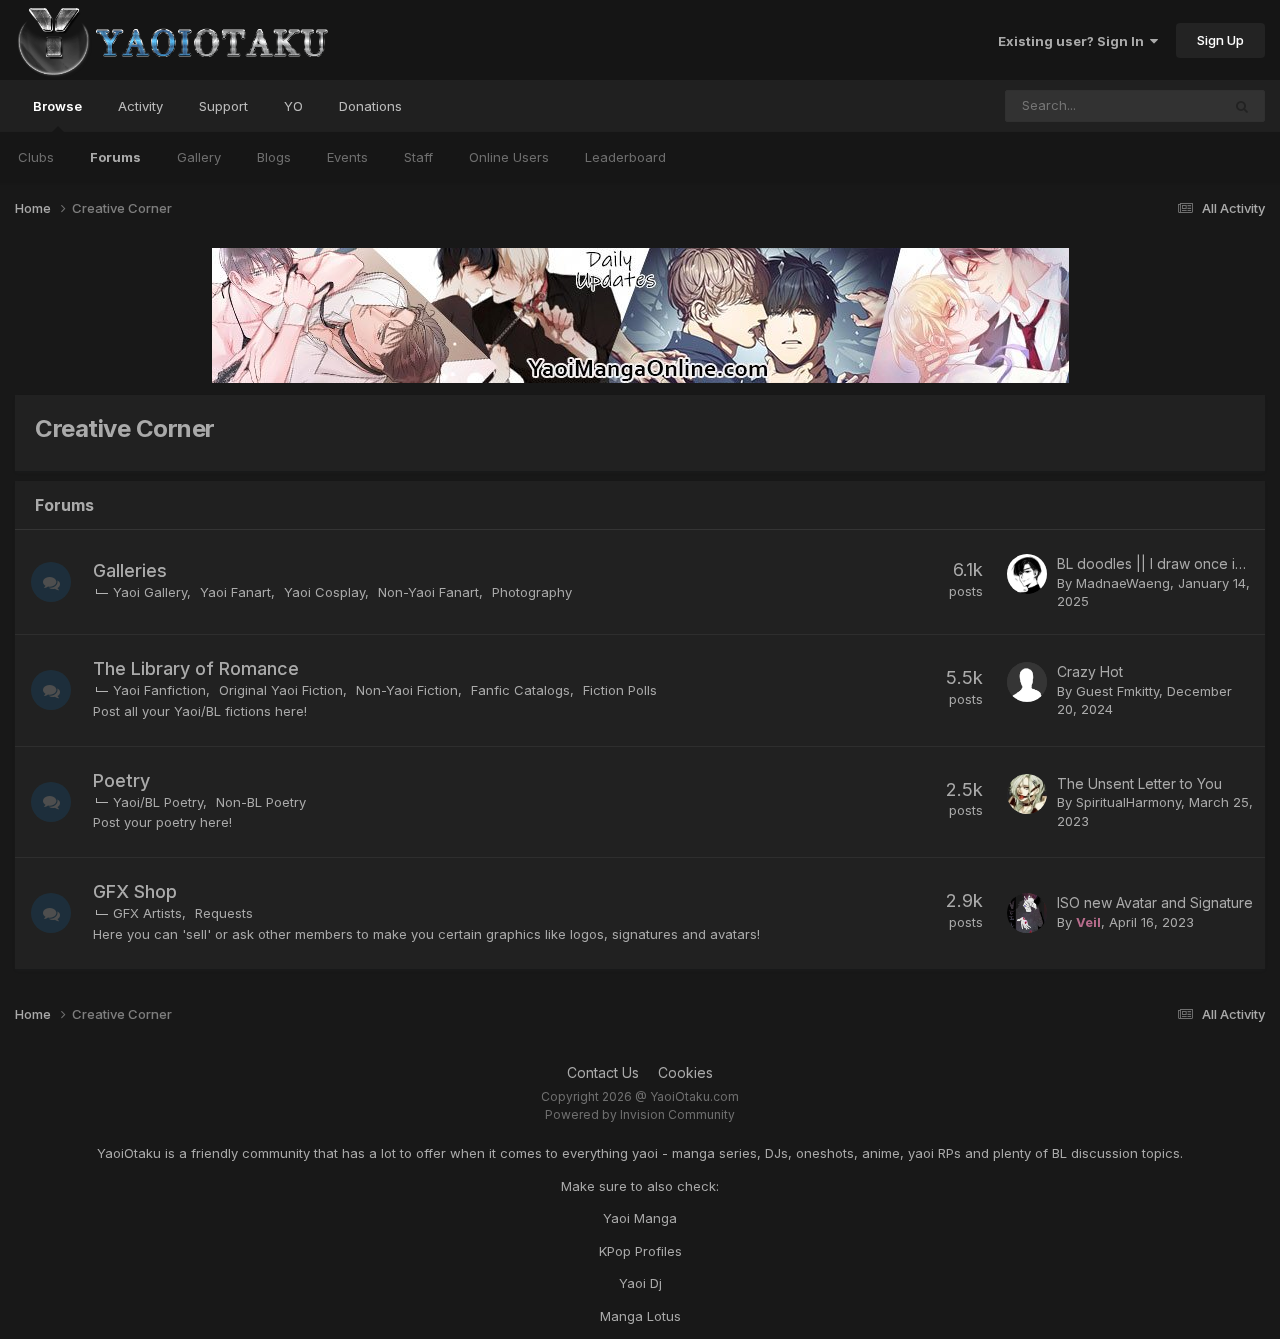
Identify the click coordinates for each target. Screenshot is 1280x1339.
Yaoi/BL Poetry (158, 802)
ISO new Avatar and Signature (1155, 902)
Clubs (36, 157)
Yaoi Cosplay (324, 592)
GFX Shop (135, 891)
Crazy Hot (1090, 671)
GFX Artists (147, 913)
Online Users (509, 157)
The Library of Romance (196, 668)
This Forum (1160, 105)
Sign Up (1220, 40)
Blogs (274, 157)
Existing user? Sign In (1074, 41)
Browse (57, 106)
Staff (418, 157)
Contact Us (603, 1072)
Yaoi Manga (640, 1218)
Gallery (199, 157)
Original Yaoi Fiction (281, 690)
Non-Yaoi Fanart (428, 592)
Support (223, 106)
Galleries (130, 570)
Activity (140, 106)
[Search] (1242, 106)
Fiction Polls (620, 690)
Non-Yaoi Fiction (407, 690)
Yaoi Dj (640, 1283)
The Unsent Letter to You (1139, 783)
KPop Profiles (640, 1251)
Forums (115, 157)
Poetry (121, 780)
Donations (370, 106)
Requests (224, 913)
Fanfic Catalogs (520, 690)
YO (293, 106)
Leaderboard (625, 157)
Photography (532, 592)
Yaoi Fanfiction (159, 690)
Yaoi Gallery (150, 592)
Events (347, 157)
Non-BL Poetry (261, 802)
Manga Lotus (640, 1316)
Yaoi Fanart (235, 592)
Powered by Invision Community (640, 1114)
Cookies (685, 1072)
